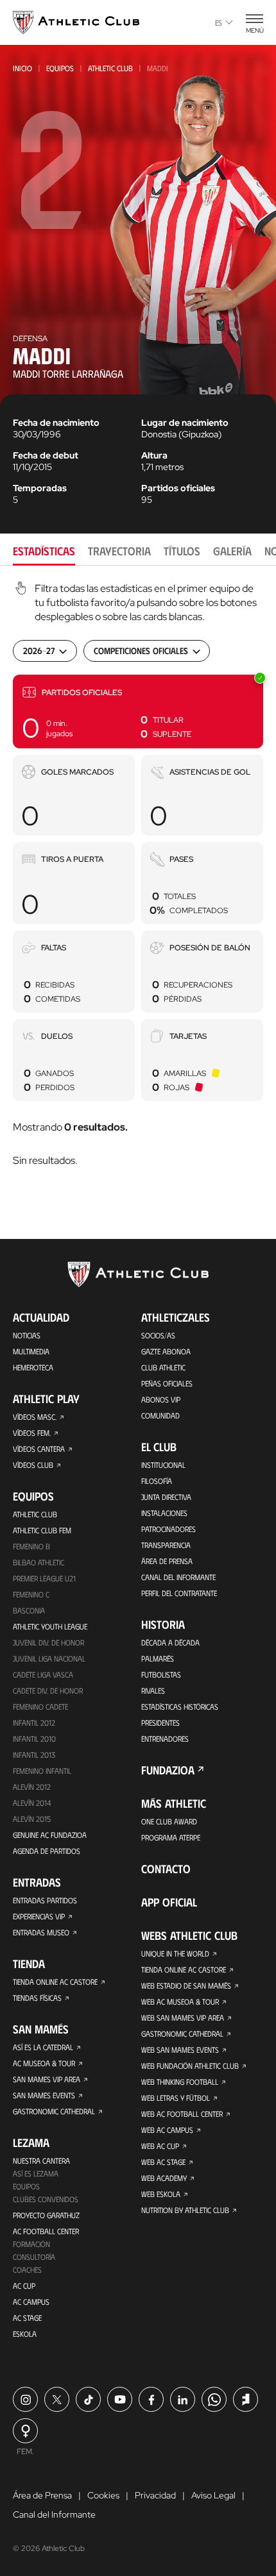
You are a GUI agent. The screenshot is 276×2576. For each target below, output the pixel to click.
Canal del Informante (178, 1577)
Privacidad (155, 2495)
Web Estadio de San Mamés (186, 1985)
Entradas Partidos (45, 1900)
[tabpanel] (138, 876)
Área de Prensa (167, 1561)
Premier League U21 (44, 1578)
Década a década (170, 1642)
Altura (154, 455)
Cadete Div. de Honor (48, 1690)
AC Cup (24, 2286)
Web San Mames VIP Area (183, 2017)
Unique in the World (175, 1953)
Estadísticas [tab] (44, 551)
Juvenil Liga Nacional (49, 1658)
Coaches (27, 2269)
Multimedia (31, 1351)
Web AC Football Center (182, 2114)
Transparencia (166, 1545)
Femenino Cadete (40, 1706)
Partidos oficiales (178, 488)
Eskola (25, 2334)
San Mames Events (44, 2095)
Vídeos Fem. (32, 1433)
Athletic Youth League (50, 1626)
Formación (31, 2244)
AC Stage (27, 2318)
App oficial (169, 1902)
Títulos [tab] (182, 551)
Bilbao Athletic (39, 1562)
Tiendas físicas (37, 1998)
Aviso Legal (213, 2495)
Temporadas (40, 488)
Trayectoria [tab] (119, 551)
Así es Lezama (36, 2173)
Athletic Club (110, 68)
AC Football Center (46, 2231)
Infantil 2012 (34, 1722)
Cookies (103, 2495)
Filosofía (157, 1481)
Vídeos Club (33, 1465)
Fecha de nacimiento (56, 423)
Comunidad (160, 1415)
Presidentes (160, 1722)
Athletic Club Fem (42, 1530)
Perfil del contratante (179, 1593)
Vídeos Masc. (35, 1417)
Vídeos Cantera (39, 1449)
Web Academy (164, 2178)
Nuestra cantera (41, 2160)
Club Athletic (163, 1367)
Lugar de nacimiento (185, 423)
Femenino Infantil (42, 1771)
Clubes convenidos (46, 2199)
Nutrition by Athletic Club (185, 2210)
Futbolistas (161, 1674)
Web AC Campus (167, 2130)
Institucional (163, 1465)
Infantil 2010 (34, 1738)
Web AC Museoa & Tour (180, 2001)
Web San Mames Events (180, 2050)
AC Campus (31, 2302)
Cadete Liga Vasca (43, 1674)
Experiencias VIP (39, 1916)
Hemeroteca (33, 1367)
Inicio (22, 68)
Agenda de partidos (47, 1851)
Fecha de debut (46, 455)
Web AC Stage (163, 2162)
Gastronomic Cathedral (54, 2111)
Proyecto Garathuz (46, 2215)
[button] (138, 711)
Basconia (29, 1610)
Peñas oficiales (167, 1383)
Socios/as (158, 1335)
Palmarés (158, 1658)
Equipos (60, 68)
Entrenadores (165, 1738)
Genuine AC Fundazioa (50, 1835)
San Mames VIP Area (47, 2079)
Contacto (166, 1869)
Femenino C (31, 1594)
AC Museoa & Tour (44, 2063)
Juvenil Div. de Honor (48, 1642)
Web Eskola (161, 2194)
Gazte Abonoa (166, 1351)
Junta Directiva (166, 1497)
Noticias (27, 1335)
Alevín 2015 (32, 1819)
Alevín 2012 (32, 1787)
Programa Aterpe (171, 1837)
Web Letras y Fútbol (176, 2098)
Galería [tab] (232, 551)
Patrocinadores (168, 1529)
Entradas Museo (41, 1932)
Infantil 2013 (34, 1755)
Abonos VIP (161, 1399)
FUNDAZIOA (168, 1770)
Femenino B (31, 1546)
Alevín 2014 (32, 1803)
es (219, 22)
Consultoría (34, 2257)
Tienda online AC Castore (55, 1982)
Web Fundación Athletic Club (190, 2066)
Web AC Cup (160, 2146)
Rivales (153, 1690)
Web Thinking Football (180, 2082)
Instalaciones (164, 1513)
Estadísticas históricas (180, 1706)
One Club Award (169, 1821)
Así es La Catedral (43, 2047)
